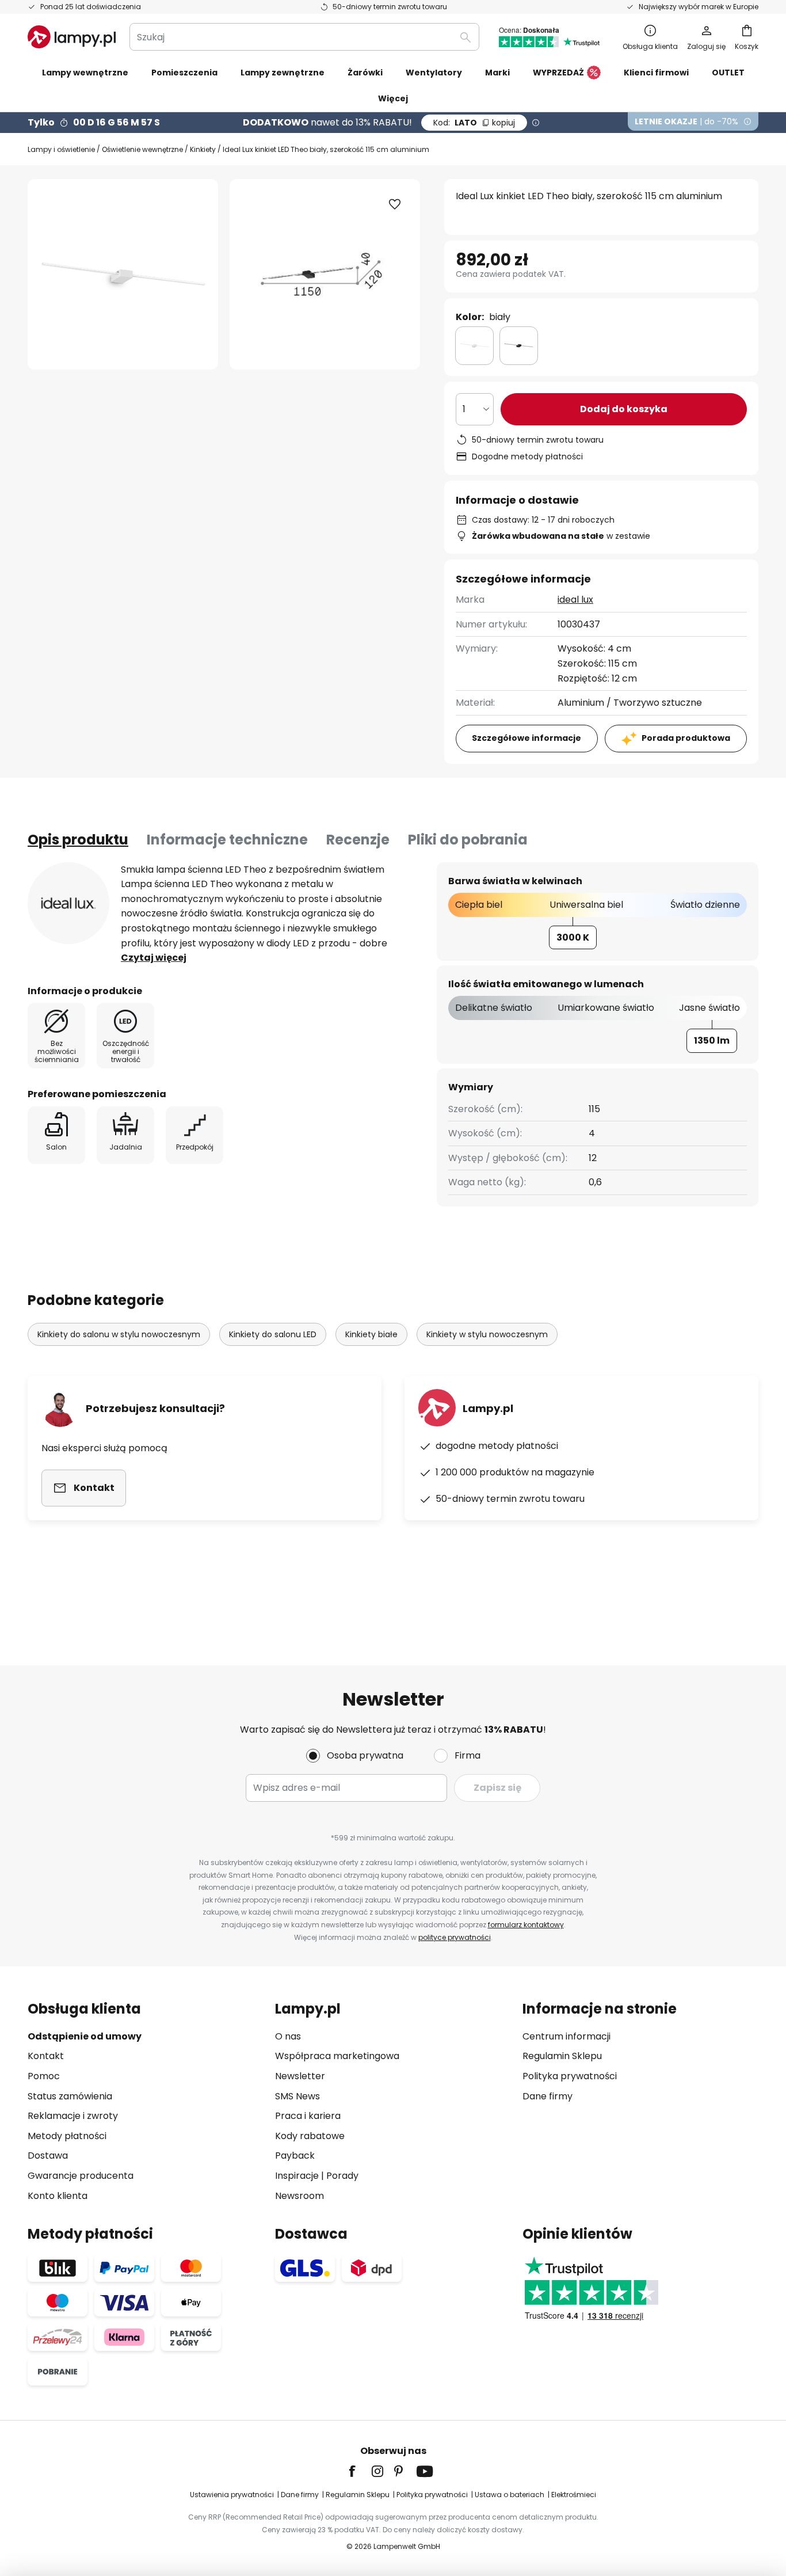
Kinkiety (203, 149)
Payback (295, 2155)
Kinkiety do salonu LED (273, 1334)
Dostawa (48, 2155)
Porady (342, 2176)
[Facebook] (360, 2471)
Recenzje (358, 840)
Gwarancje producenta (81, 2176)
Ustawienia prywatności (232, 2495)
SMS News (297, 2096)
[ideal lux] (68, 903)
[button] (395, 204)
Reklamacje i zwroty (73, 2116)
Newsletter (300, 2076)
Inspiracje (297, 2176)
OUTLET (728, 73)
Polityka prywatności (570, 2076)
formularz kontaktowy (526, 1925)
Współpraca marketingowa (337, 2056)
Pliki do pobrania (468, 840)
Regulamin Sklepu (562, 2056)
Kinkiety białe (371, 1334)
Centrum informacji (566, 2036)
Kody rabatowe (310, 2136)
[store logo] (72, 37)
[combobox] (304, 37)
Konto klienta (58, 2196)
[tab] (78, 840)
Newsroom (299, 2196)
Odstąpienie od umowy (85, 2036)
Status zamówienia (70, 2096)
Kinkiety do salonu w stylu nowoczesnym (119, 1334)
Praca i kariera (308, 2116)
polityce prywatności (455, 1937)
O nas (288, 2036)
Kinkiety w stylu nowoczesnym (487, 1334)
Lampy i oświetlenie (61, 149)
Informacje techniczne (227, 840)
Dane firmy (547, 2096)
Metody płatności (67, 2136)
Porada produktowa (686, 738)
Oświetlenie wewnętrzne (142, 149)
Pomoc (44, 2076)
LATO (474, 123)
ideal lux (575, 600)
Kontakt (46, 2056)
